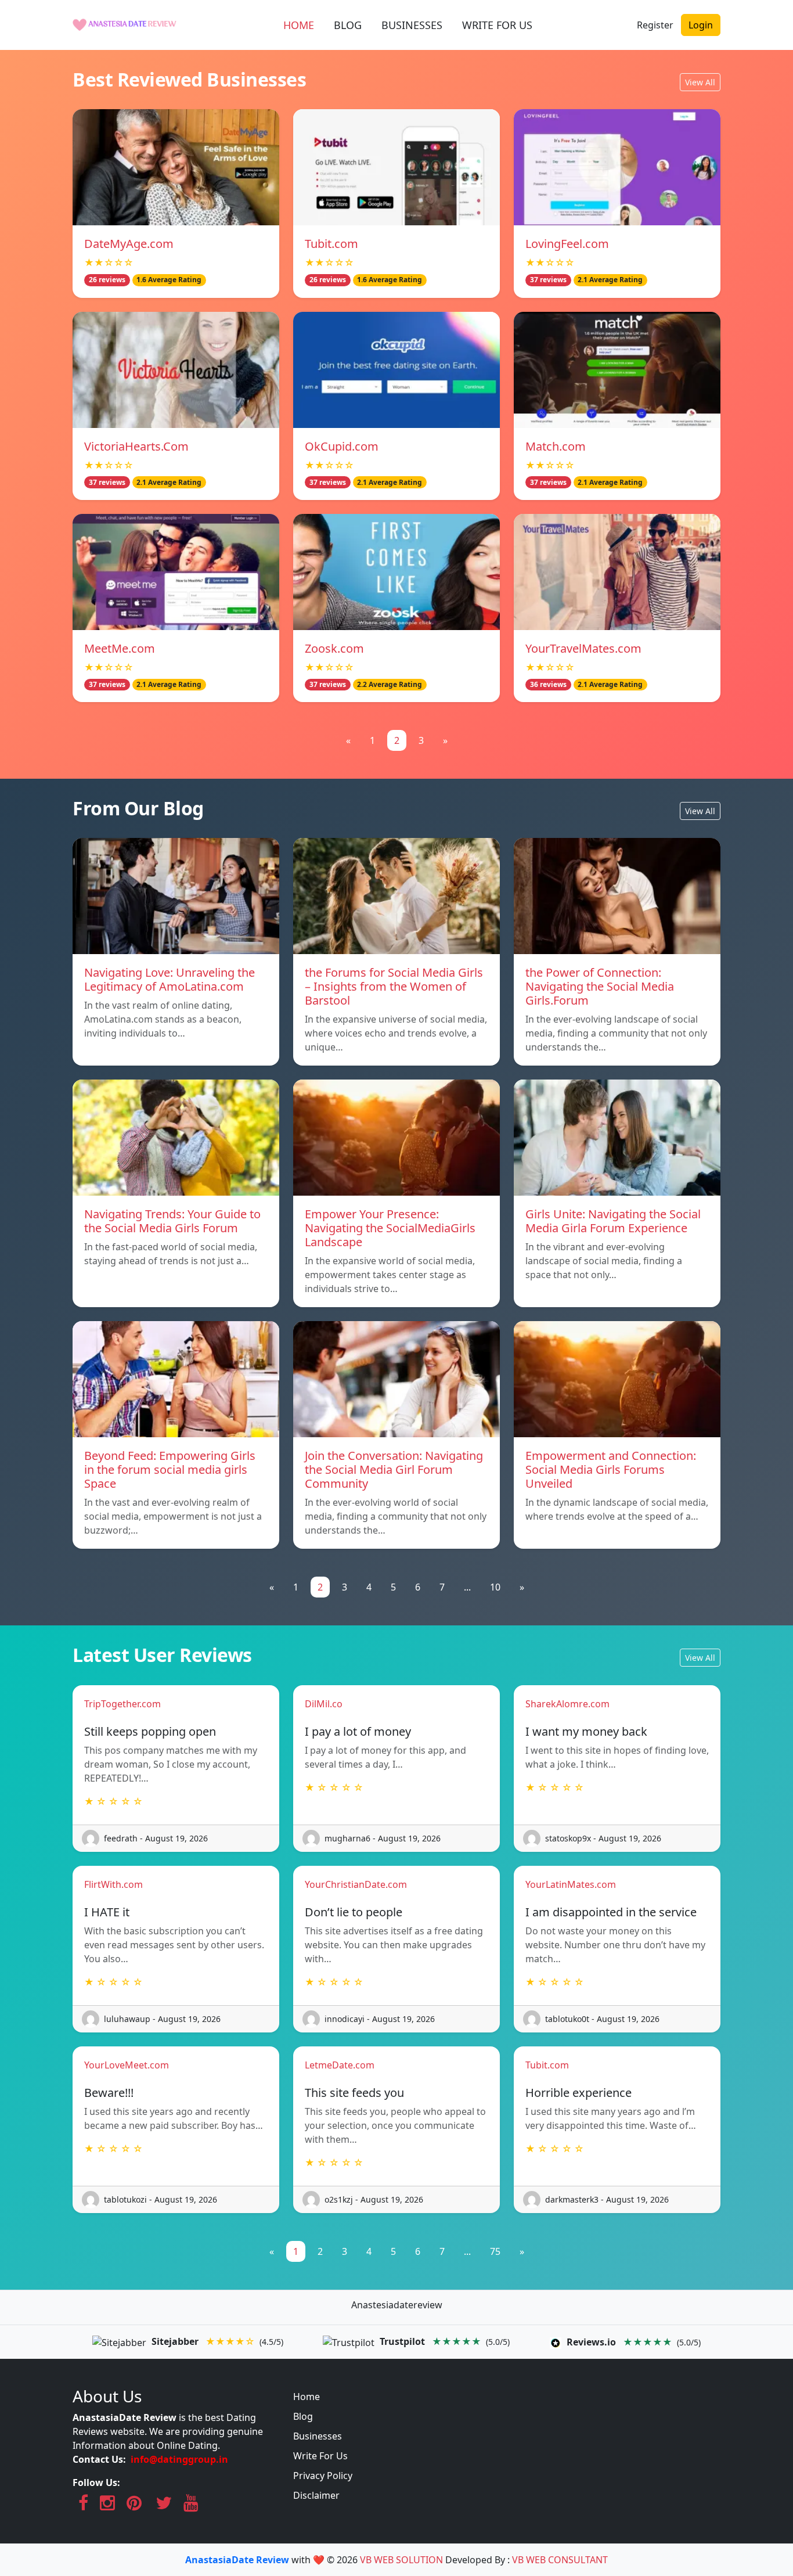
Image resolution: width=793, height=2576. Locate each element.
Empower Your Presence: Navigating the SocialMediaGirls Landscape (390, 1228)
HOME (299, 25)
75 (495, 2251)
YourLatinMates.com (571, 1884)
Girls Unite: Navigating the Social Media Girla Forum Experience (613, 1221)
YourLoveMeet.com (127, 2065)
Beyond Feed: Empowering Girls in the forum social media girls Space (170, 1469)
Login (701, 25)
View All (700, 82)
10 (495, 1587)
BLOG (348, 25)
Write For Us (320, 2456)
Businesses (318, 2436)
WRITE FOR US (497, 25)
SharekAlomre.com (567, 1704)
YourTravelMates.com (583, 648)
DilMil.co (324, 1704)
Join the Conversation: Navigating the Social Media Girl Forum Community (394, 1469)
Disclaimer (316, 2495)
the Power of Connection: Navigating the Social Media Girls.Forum (600, 986)
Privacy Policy (323, 2476)
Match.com (556, 446)
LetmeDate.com (340, 2065)
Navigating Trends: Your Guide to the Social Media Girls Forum (172, 1221)
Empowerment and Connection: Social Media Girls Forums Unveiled (611, 1469)
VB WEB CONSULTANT (560, 2560)
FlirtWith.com (113, 1884)
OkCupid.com (342, 446)
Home (307, 2397)
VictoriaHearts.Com (136, 446)
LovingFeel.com (567, 244)
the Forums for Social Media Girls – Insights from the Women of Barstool (394, 986)
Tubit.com (331, 244)
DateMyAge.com (129, 244)
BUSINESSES (412, 25)
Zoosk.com (334, 648)
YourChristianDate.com (356, 1884)
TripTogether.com (122, 1704)
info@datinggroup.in (179, 2459)
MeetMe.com (120, 648)
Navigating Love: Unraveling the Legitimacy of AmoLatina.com (170, 979)
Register (655, 25)
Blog (303, 2416)
